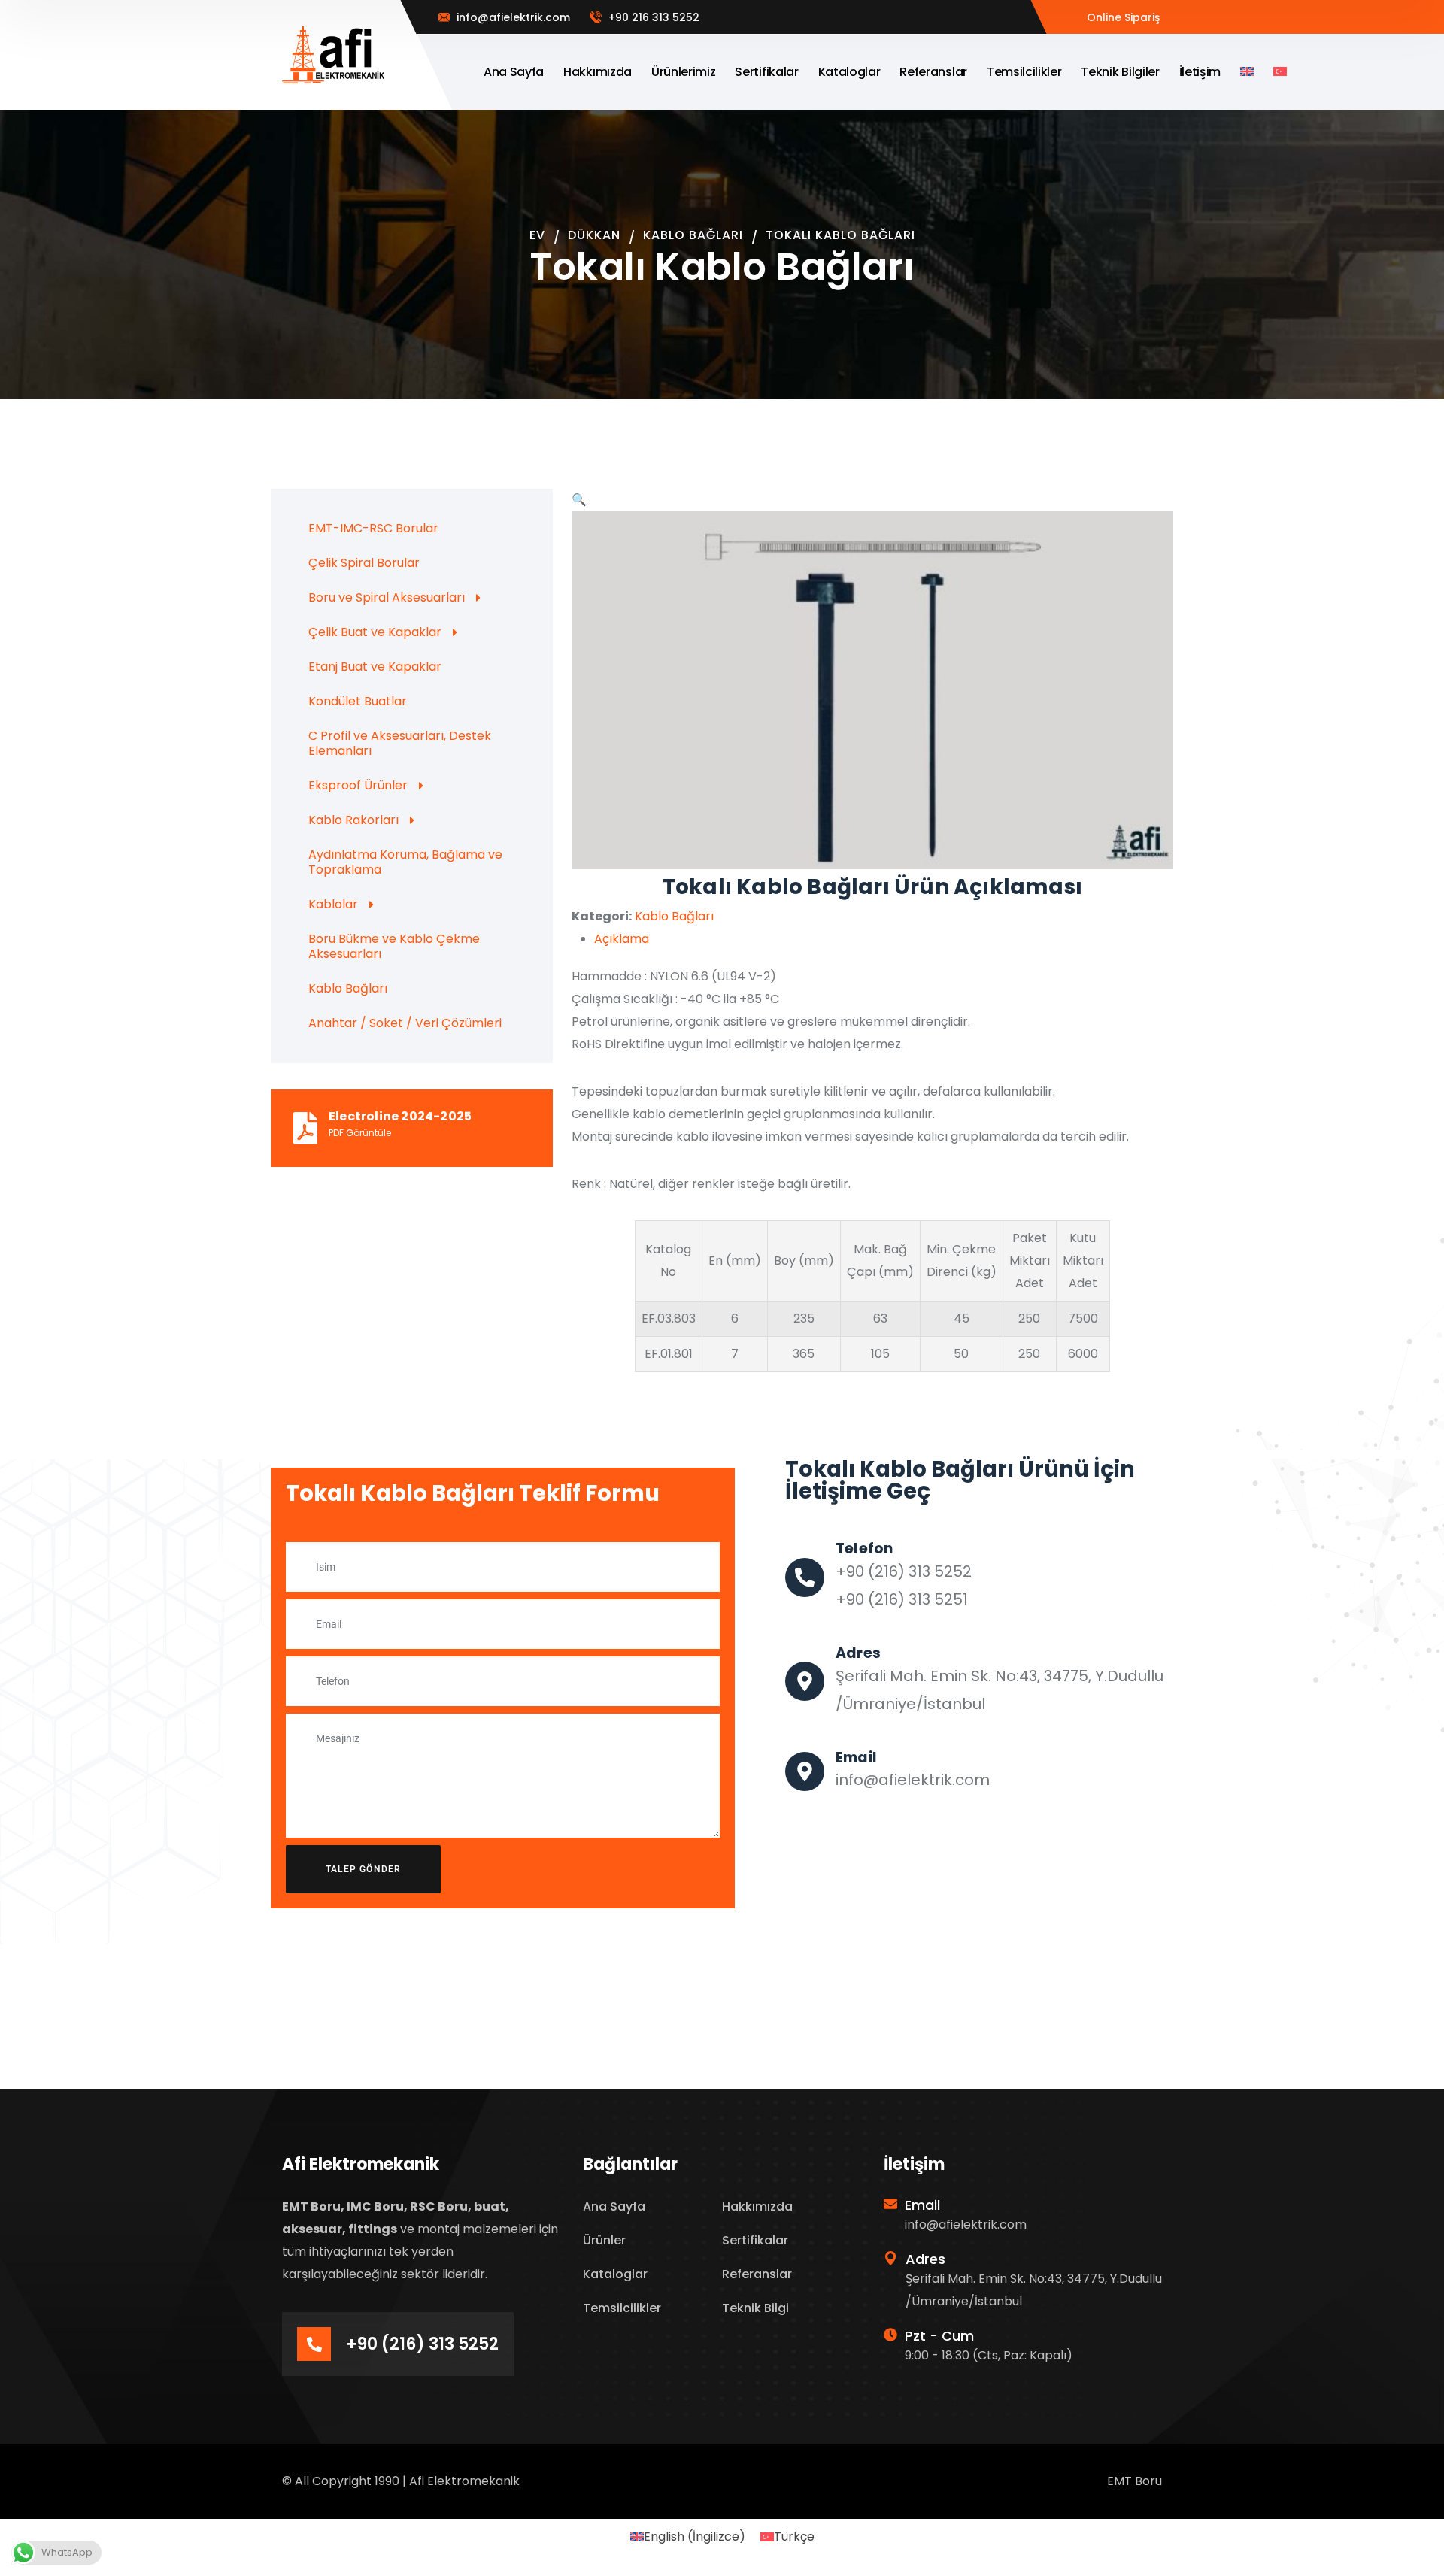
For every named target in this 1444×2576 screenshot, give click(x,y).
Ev (537, 235)
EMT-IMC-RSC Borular (373, 528)
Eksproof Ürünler (358, 785)
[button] (579, 500)
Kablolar (333, 904)
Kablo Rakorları (353, 820)
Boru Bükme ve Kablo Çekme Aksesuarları (394, 946)
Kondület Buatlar (358, 701)
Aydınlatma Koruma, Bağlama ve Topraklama (405, 862)
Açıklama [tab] (622, 939)
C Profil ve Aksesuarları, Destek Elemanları (400, 743)
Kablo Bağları (693, 235)
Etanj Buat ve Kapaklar (375, 667)
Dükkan (594, 235)
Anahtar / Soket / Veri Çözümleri (405, 1023)
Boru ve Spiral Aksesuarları (387, 597)
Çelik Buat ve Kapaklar (375, 632)
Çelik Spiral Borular (364, 563)
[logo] (334, 55)
